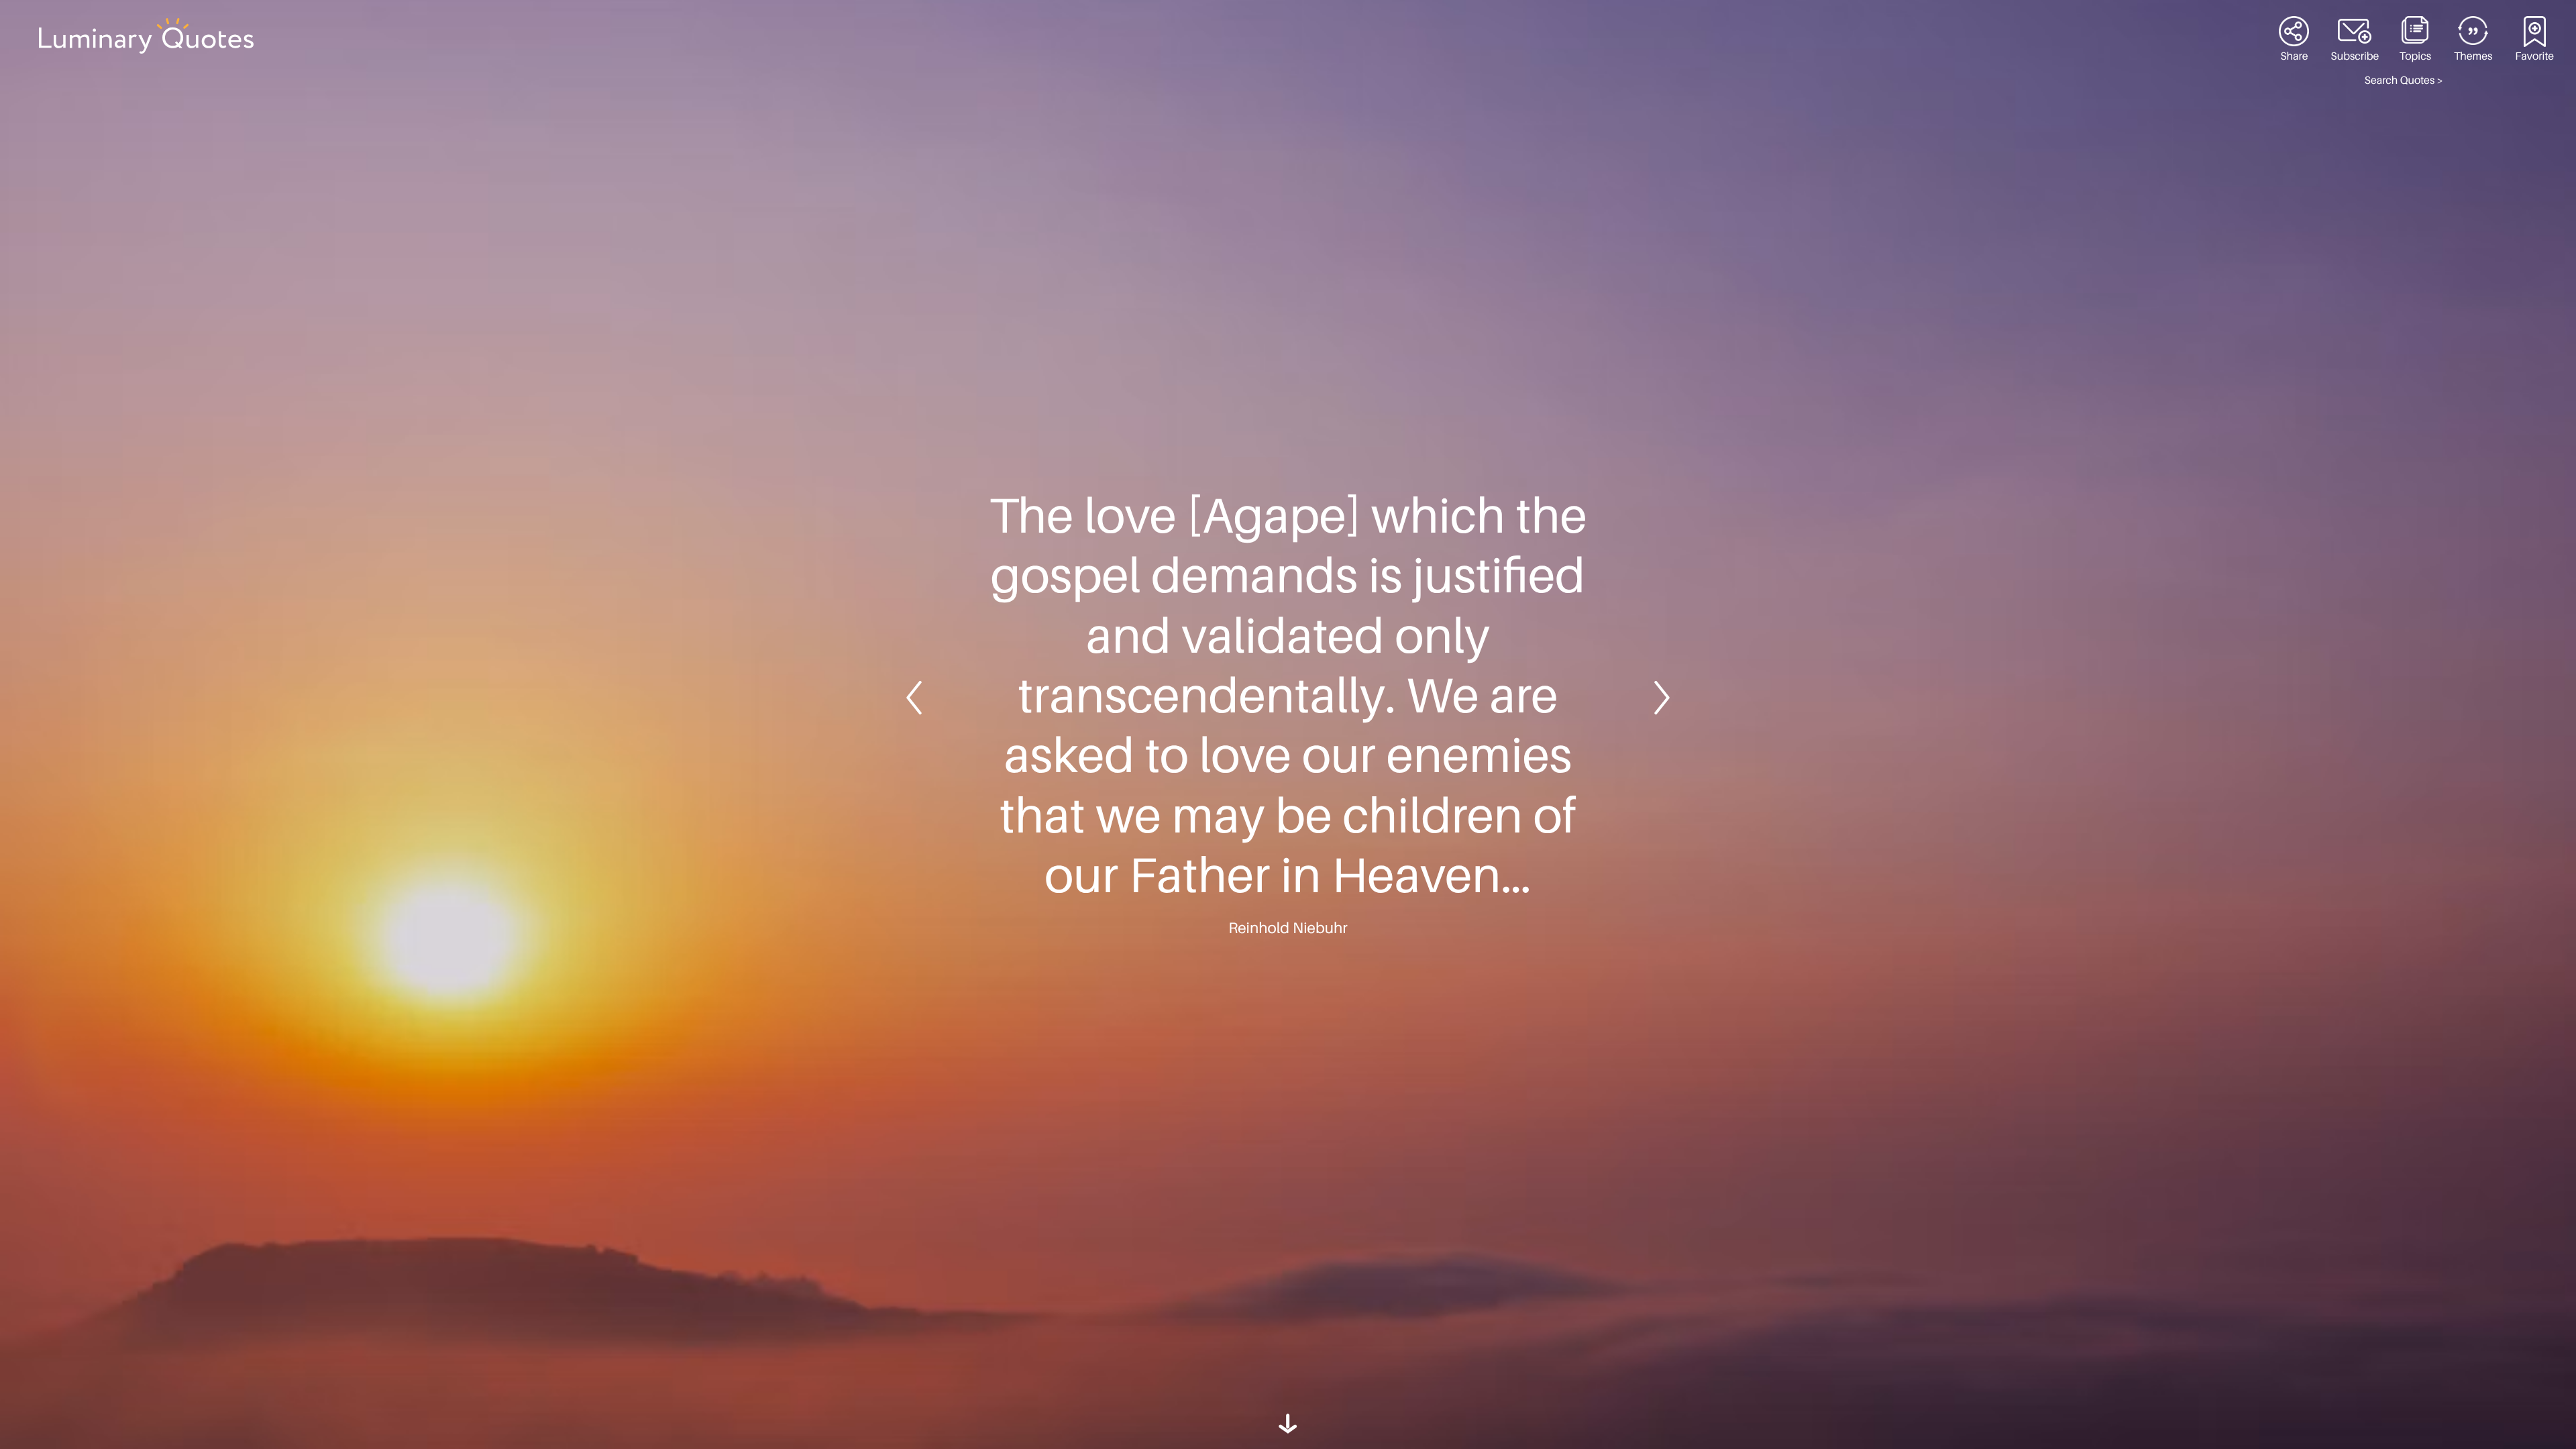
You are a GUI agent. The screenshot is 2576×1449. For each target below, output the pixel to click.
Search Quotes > (2404, 80)
